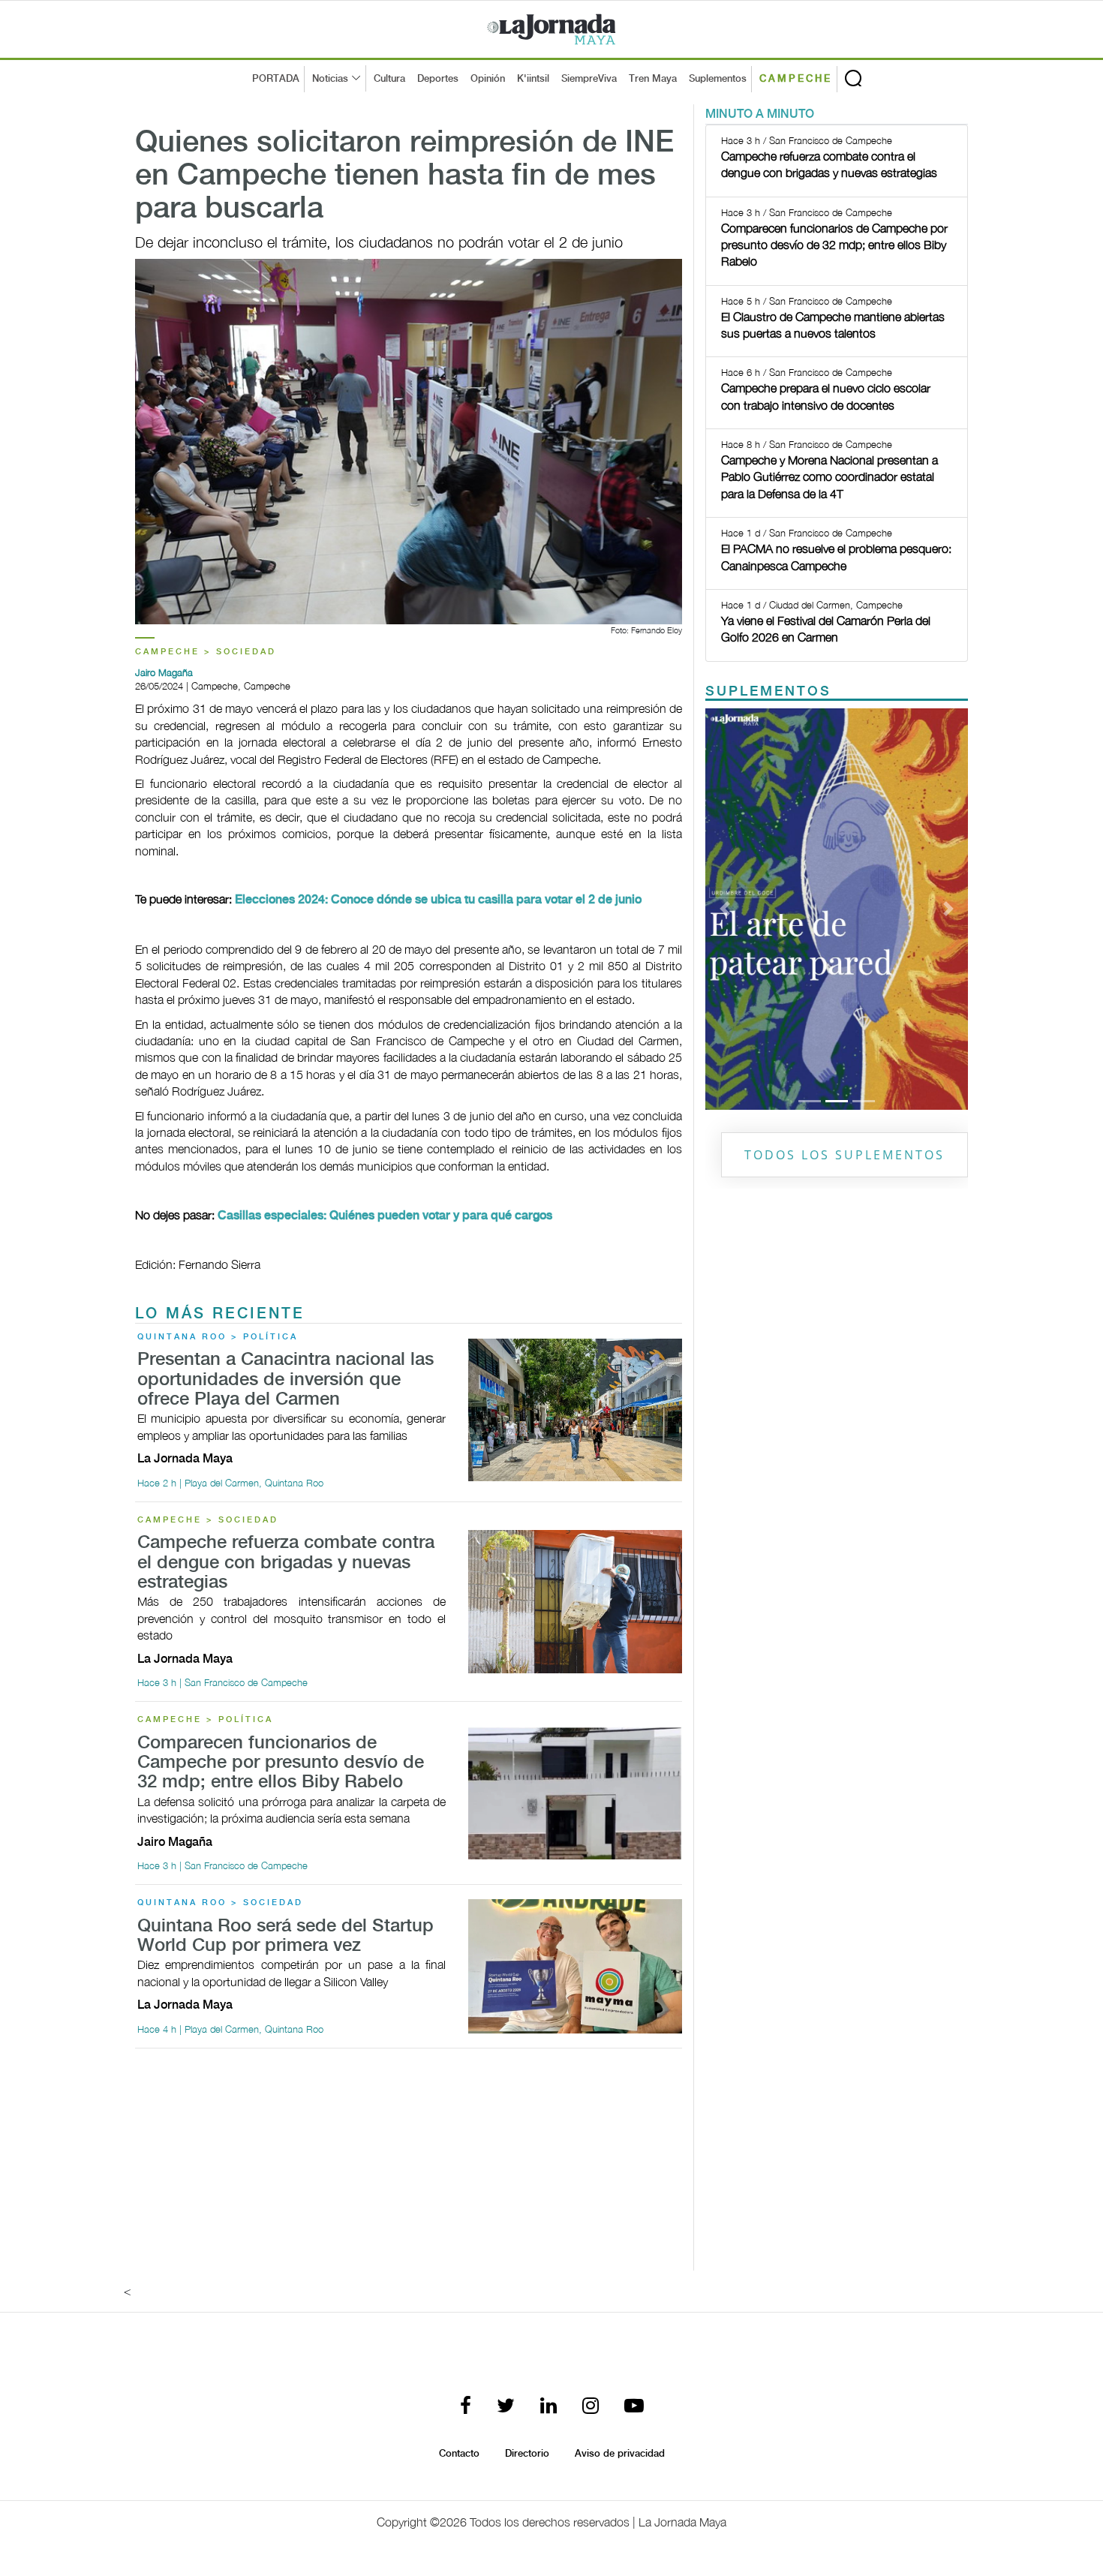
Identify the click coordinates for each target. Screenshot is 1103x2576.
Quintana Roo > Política (218, 1337)
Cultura (389, 79)
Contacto (459, 2454)
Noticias (330, 79)
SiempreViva (589, 79)
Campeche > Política (205, 1720)
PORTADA (276, 79)
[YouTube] (634, 2407)
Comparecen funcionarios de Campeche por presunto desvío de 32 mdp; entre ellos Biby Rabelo (281, 1763)
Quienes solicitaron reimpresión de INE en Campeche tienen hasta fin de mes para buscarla (404, 176)
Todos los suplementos (845, 1155)
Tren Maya (653, 79)
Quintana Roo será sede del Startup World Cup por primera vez (286, 1936)
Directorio (527, 2454)
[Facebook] (466, 2407)
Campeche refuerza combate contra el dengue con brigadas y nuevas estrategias (286, 1563)
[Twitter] (506, 2407)
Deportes (438, 79)
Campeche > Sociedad (206, 652)
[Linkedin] (548, 2407)
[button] (725, 909)
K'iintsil (533, 79)
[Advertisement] (409, 2166)
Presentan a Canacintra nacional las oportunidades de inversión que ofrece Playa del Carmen (286, 1380)
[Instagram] (591, 2407)
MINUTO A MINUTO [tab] (760, 114)
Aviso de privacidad (620, 2454)
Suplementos (718, 79)
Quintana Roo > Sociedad (220, 1903)
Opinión (488, 79)
